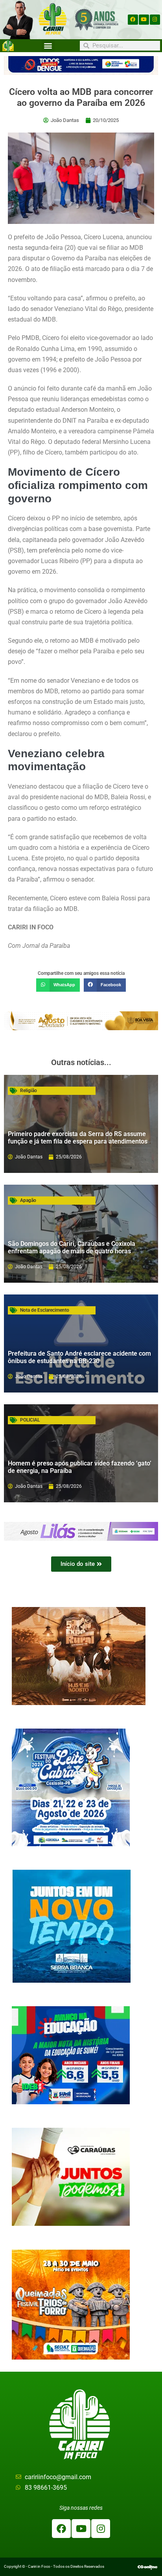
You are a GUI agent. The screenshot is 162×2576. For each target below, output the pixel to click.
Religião (29, 1091)
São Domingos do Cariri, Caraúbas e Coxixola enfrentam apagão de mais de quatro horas (72, 1247)
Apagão (28, 1200)
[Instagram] (155, 20)
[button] (48, 46)
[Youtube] (144, 20)
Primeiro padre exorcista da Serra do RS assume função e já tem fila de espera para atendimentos (78, 1138)
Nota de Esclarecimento (45, 1310)
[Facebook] (133, 20)
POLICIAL (30, 1420)
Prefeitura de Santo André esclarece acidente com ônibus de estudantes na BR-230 (79, 1357)
